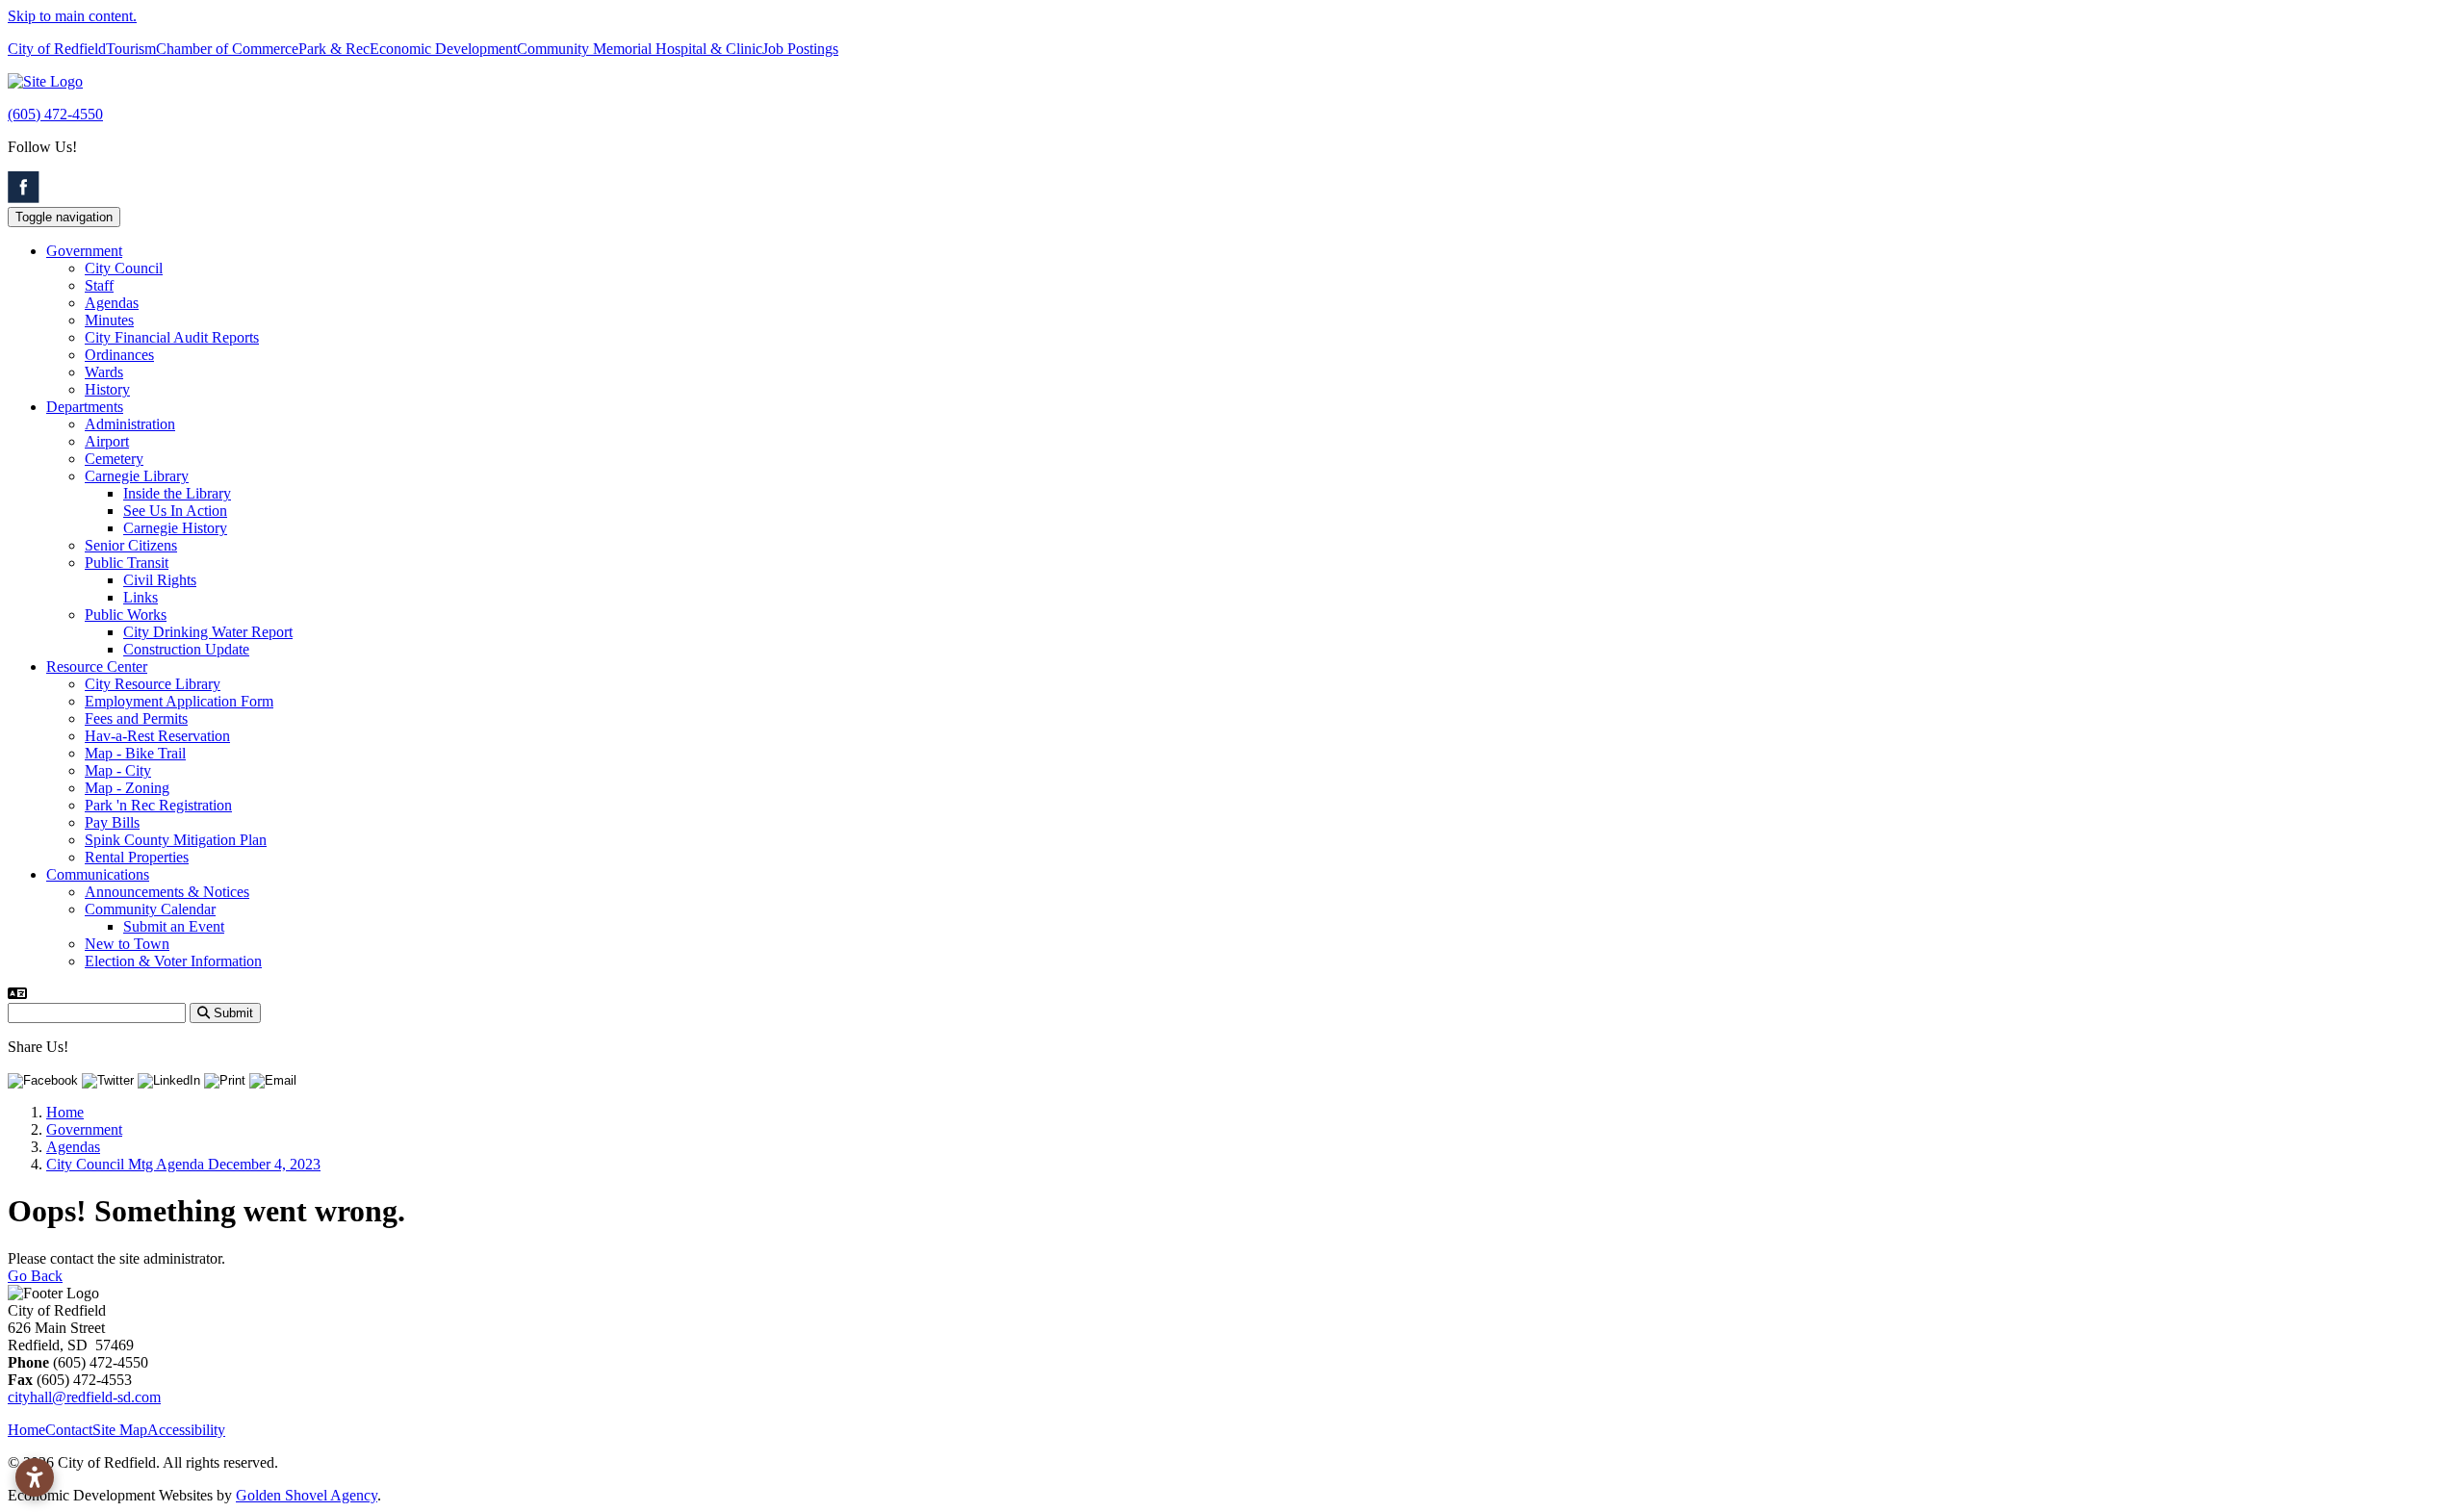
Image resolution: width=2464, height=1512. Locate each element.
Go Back (35, 1276)
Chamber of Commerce (227, 49)
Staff (99, 285)
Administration (130, 424)
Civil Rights (160, 580)
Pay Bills (112, 822)
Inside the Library (177, 493)
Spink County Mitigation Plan (176, 840)
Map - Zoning (127, 788)
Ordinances (119, 355)
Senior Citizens (131, 545)
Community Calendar (150, 909)
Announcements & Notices (167, 892)
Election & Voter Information (173, 961)
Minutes (109, 320)
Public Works (126, 615)
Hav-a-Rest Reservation (157, 736)
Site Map (120, 1430)
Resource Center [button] (97, 666)
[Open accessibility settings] (35, 1477)
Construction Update (186, 649)
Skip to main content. (72, 16)
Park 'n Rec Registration (158, 805)
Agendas (112, 303)
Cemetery (114, 459)
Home (26, 1430)
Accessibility (186, 1430)
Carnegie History (175, 528)
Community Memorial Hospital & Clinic (640, 49)
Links (141, 597)
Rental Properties (137, 857)
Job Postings (800, 49)
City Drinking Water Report (208, 632)
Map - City (118, 770)
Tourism (131, 49)
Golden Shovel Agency (307, 1495)
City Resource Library (153, 684)
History (107, 389)
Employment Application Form (179, 701)
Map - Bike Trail (135, 753)
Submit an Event (174, 926)
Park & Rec (334, 49)
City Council (124, 268)
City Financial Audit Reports (172, 337)
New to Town (127, 944)
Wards (104, 372)
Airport (107, 441)
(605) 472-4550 (55, 114)
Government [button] (84, 251)
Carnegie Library (137, 476)
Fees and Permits (136, 718)
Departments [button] (85, 407)
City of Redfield (57, 49)
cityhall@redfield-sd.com (84, 1397)
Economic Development (443, 49)
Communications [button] (98, 874)
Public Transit (127, 563)
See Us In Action (175, 511)
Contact (69, 1430)
